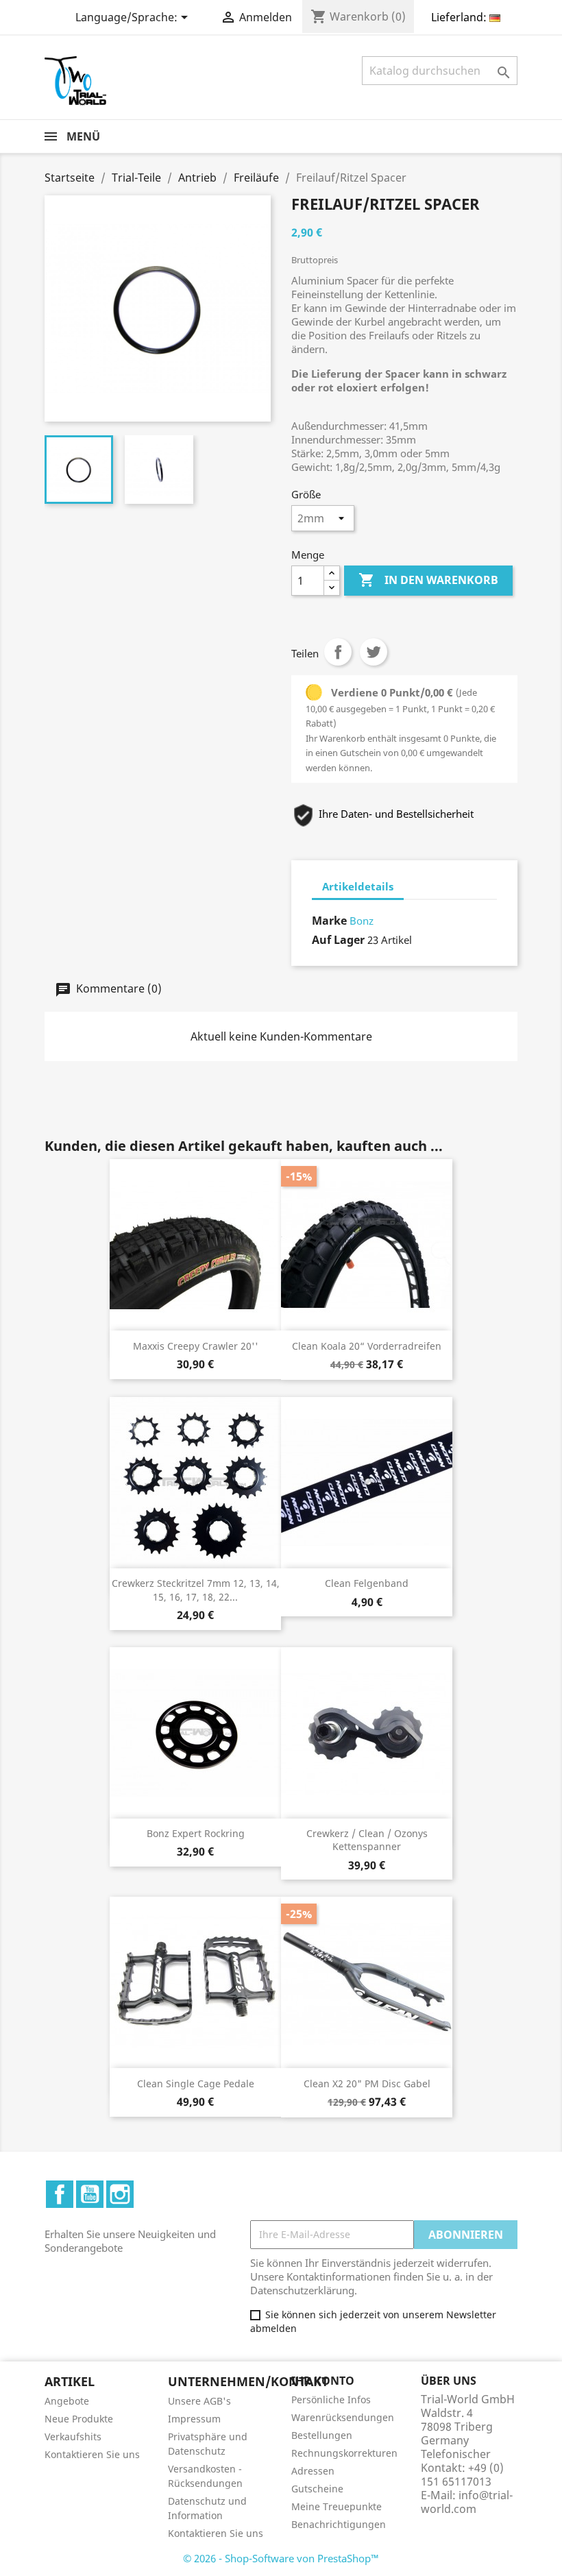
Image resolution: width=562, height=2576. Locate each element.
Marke (329, 921)
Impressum (194, 2419)
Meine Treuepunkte (337, 2506)
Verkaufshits (73, 2437)
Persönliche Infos (331, 2399)
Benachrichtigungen (339, 2524)
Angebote (67, 2401)
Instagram (120, 2194)
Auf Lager (338, 940)
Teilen (338, 652)
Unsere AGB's (199, 2401)
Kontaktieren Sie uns (92, 2454)
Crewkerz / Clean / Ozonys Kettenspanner (367, 1840)
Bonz (362, 921)
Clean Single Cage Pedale (196, 2083)
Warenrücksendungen (343, 2417)
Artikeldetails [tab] (358, 886)
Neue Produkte (79, 2419)
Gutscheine (317, 2489)
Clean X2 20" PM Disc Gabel (367, 2083)
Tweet (374, 652)
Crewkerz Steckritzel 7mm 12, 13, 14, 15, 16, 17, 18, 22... (196, 1590)
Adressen (313, 2471)
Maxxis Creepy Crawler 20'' (196, 1346)
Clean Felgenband (367, 1583)
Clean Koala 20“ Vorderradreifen (367, 1346)
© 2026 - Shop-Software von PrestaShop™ (281, 2558)
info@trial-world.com (467, 2502)
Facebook (60, 2194)
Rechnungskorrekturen (344, 2453)
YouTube (90, 2194)
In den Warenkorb (428, 580)
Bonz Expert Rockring (196, 1833)
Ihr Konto (323, 2381)
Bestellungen (322, 2435)
